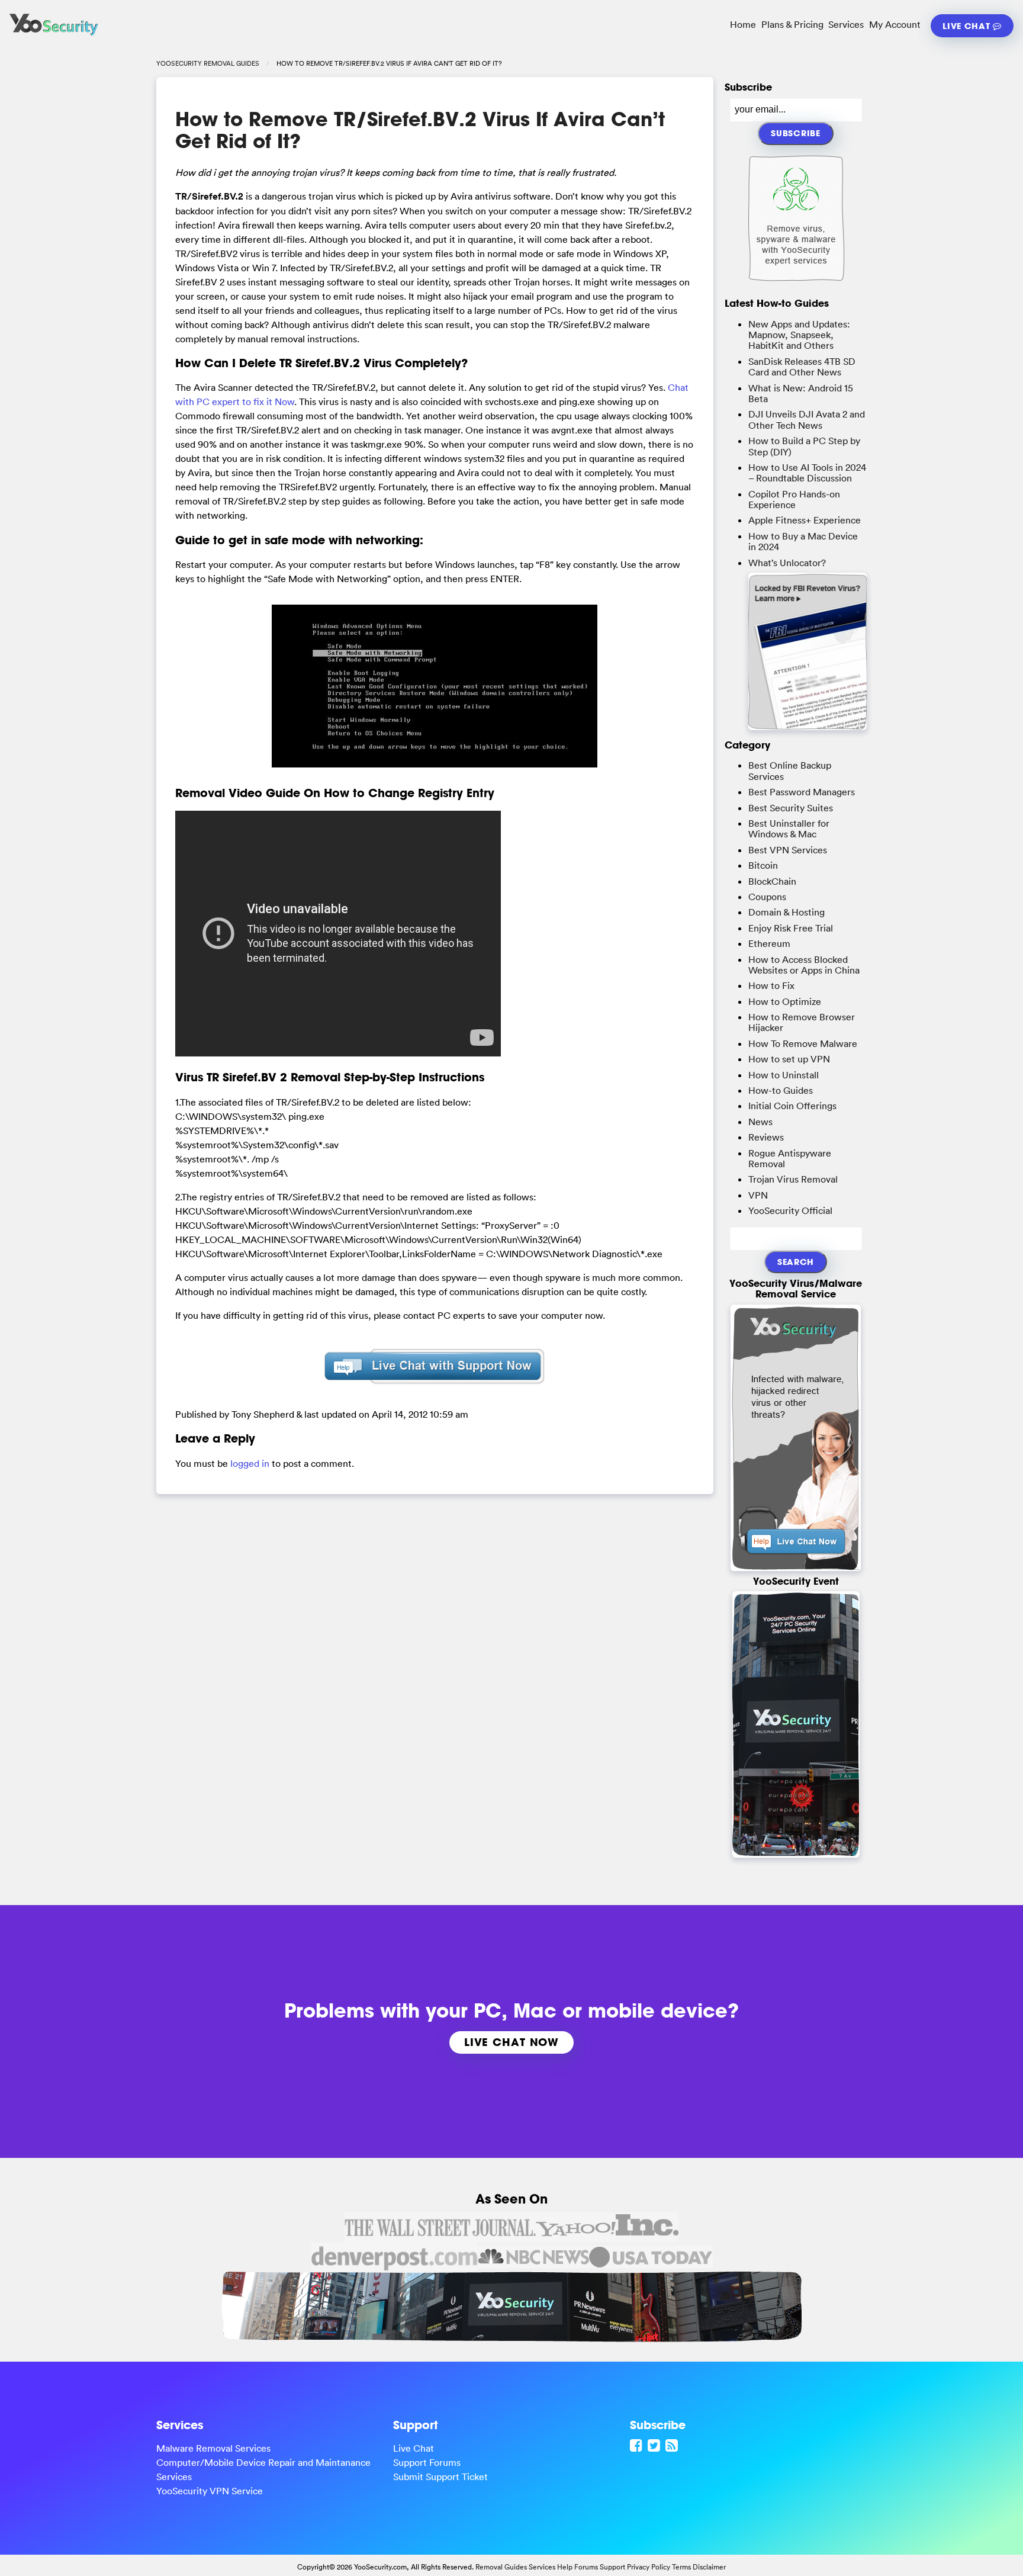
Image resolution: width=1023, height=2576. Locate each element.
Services (846, 24)
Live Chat (968, 26)
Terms (681, 2567)
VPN (758, 1195)
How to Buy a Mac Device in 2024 (803, 541)
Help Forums (578, 2567)
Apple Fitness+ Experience (805, 520)
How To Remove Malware (803, 1043)
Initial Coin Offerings (792, 1106)
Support (612, 2567)
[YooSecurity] (54, 36)
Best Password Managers (802, 792)
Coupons (767, 897)
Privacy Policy (649, 2567)
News (760, 1122)
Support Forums (427, 2462)
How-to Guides (781, 1090)
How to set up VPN (789, 1059)
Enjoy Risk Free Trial (791, 928)
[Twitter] (655, 2445)
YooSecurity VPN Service (210, 2491)
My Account (895, 24)
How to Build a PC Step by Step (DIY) (804, 446)
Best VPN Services (788, 850)
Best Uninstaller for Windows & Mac (789, 828)
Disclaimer (709, 2567)
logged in (250, 1463)
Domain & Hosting (786, 912)
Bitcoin (763, 865)
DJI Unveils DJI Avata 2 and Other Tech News (807, 419)
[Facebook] (638, 2445)
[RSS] (673, 2445)
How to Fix (771, 985)
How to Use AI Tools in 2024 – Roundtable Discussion (807, 473)
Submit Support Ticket (440, 2477)
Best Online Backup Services (790, 770)
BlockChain (772, 881)
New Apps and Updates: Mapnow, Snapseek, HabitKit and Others (799, 335)
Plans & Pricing (792, 24)
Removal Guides (501, 2567)
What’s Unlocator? (787, 563)
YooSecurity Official (790, 1210)
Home (743, 24)
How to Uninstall (784, 1075)
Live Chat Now (511, 2042)
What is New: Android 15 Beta (801, 393)
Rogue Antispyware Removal (790, 1158)
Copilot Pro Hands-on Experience (794, 499)
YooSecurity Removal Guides (208, 63)
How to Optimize (785, 1001)
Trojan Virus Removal (793, 1179)
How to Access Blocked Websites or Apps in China (804, 965)
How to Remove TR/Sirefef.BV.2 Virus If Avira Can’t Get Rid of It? (420, 130)
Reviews (766, 1137)
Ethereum (769, 943)
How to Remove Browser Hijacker (802, 1022)
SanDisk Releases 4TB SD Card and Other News (802, 367)
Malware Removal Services (213, 2448)
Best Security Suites (791, 808)
